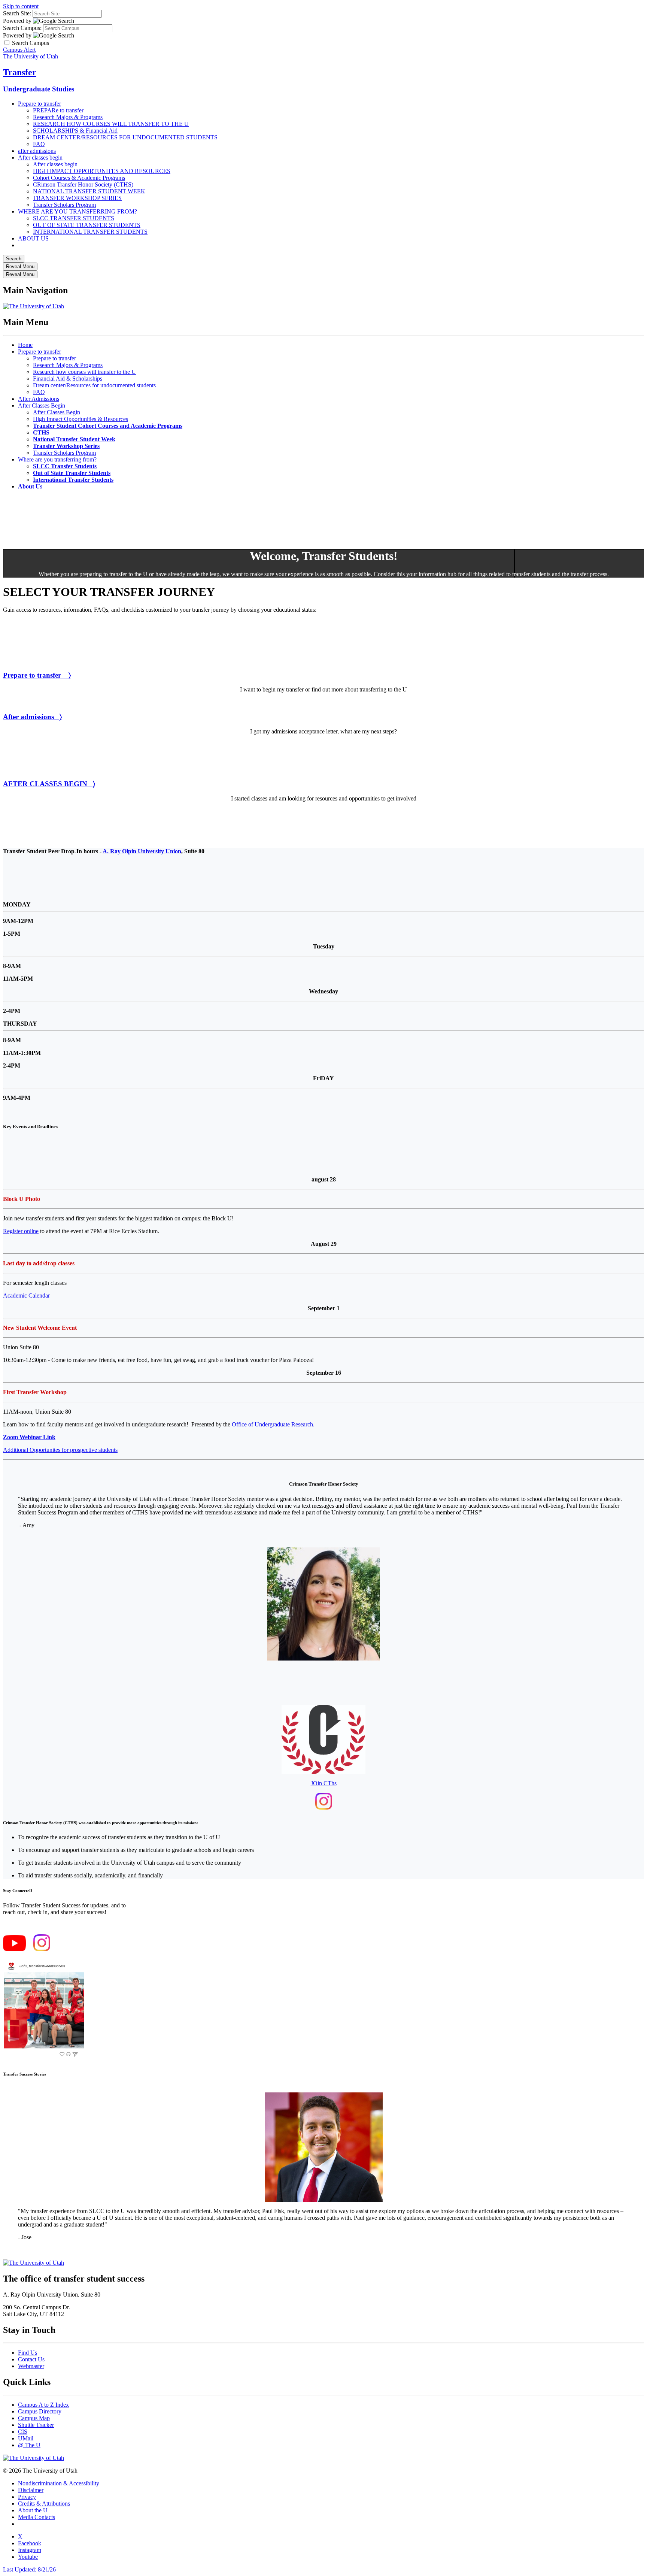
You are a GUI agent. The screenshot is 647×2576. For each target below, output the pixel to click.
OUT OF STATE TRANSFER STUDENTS (87, 225)
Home (25, 345)
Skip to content (21, 6)
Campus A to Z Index (43, 2405)
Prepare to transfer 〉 (37, 675)
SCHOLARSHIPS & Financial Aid (75, 131)
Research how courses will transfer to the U (84, 372)
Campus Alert (19, 50)
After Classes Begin (42, 405)
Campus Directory (40, 2411)
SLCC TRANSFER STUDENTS (74, 218)
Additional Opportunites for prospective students (60, 1450)
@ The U (29, 2445)
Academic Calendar (26, 1295)
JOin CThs (324, 1783)
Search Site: (17, 13)
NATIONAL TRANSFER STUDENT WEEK (89, 191)
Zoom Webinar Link (29, 1437)
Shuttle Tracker (36, 2425)
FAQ (39, 144)
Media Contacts (37, 2517)
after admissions (37, 151)
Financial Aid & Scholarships (68, 379)
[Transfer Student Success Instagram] (42, 1949)
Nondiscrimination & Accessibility (59, 2483)
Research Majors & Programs (68, 117)
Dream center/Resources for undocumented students (94, 385)
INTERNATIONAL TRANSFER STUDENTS (90, 232)
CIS (23, 2432)
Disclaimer (31, 2490)
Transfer (20, 72)
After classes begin (40, 158)
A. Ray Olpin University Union (142, 851)
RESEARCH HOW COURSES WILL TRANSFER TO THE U (111, 124)
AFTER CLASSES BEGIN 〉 (49, 784)
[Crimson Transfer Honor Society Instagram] (324, 1808)
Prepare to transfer (40, 104)
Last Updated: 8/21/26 (29, 2569)
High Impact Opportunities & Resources (81, 419)
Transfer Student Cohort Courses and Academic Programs (108, 426)
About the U (33, 2510)
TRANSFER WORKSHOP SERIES (77, 198)
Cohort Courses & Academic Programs (79, 178)
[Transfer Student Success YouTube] (14, 1949)
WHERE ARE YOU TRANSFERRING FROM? (78, 211)
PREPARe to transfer (58, 110)
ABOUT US (33, 238)
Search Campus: (22, 28)
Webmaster (31, 2366)
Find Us (28, 2353)
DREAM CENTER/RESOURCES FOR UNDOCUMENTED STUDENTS (125, 137)
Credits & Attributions (44, 2504)
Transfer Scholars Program (64, 205)
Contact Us (31, 2359)
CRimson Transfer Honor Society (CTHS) (83, 184)
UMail (26, 2438)
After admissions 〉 (32, 717)
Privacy (27, 2497)
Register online (21, 1231)
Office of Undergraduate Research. (274, 1424)
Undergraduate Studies (39, 89)
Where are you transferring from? (57, 459)
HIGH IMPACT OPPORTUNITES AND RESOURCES (102, 171)
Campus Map (34, 2418)
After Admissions (39, 399)
